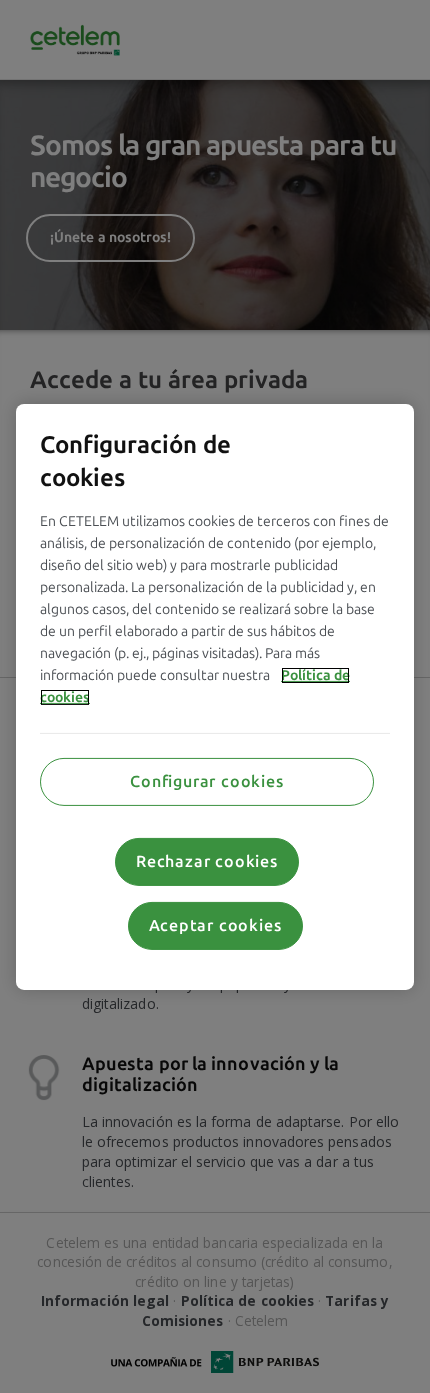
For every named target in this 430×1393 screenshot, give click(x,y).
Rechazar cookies (207, 861)
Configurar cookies (206, 781)
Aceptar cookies (215, 925)
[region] (215, 696)
